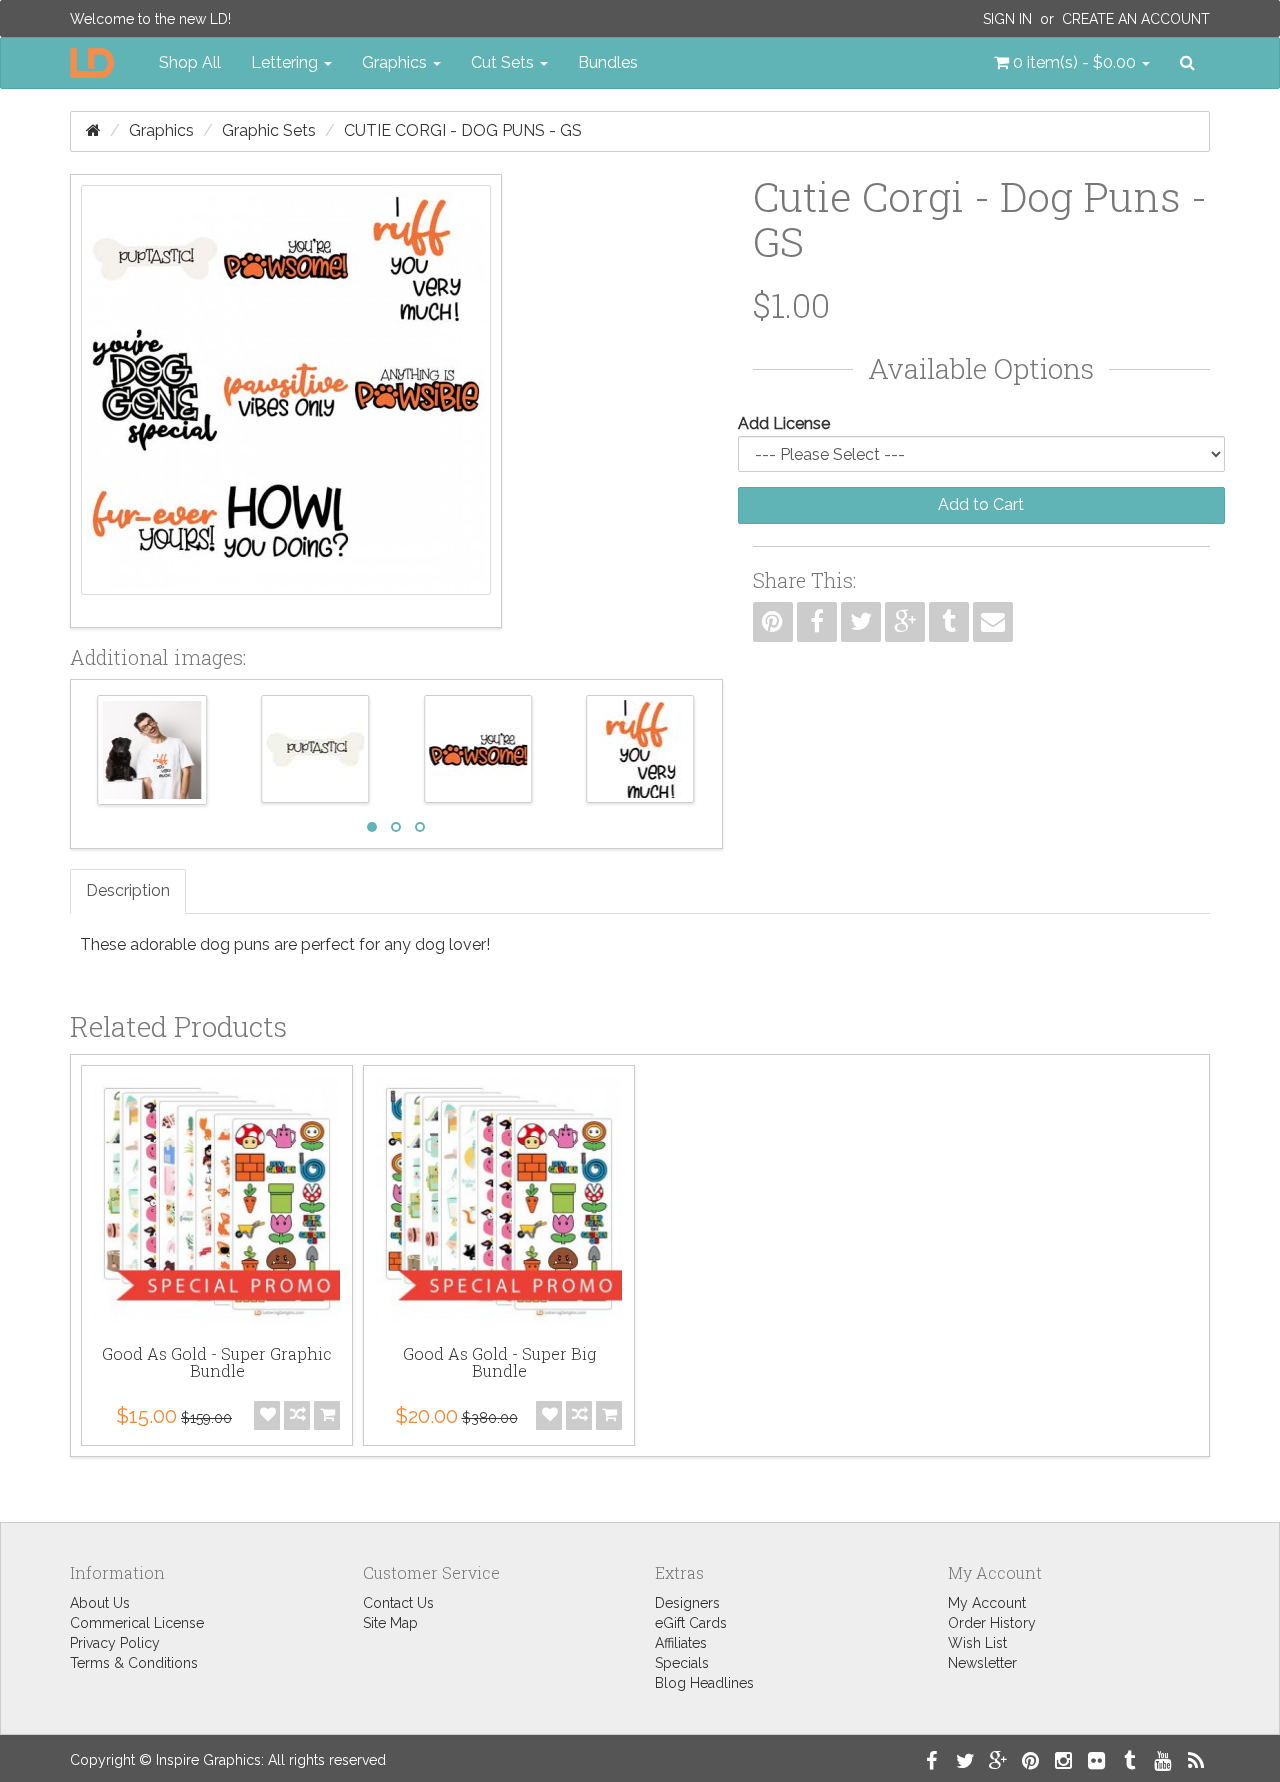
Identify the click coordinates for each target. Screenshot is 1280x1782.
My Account (987, 1603)
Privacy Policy (115, 1643)
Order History (992, 1623)
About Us (100, 1603)
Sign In (1007, 19)
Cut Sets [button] (504, 62)
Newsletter (982, 1663)
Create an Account (1136, 19)
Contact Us (398, 1603)
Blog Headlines (704, 1683)
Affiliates (681, 1643)
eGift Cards (691, 1623)
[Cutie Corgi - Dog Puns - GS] (286, 401)
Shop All (190, 62)
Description (128, 890)
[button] (1072, 63)
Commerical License (137, 1623)
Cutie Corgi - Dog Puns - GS (463, 130)
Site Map (390, 1623)
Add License (784, 423)
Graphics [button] (396, 62)
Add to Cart (981, 504)
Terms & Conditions (134, 1663)
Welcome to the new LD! (150, 19)
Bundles (608, 62)
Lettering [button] (286, 62)
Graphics (161, 130)
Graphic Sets (269, 130)
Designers (687, 1603)
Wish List (977, 1643)
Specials (682, 1663)
